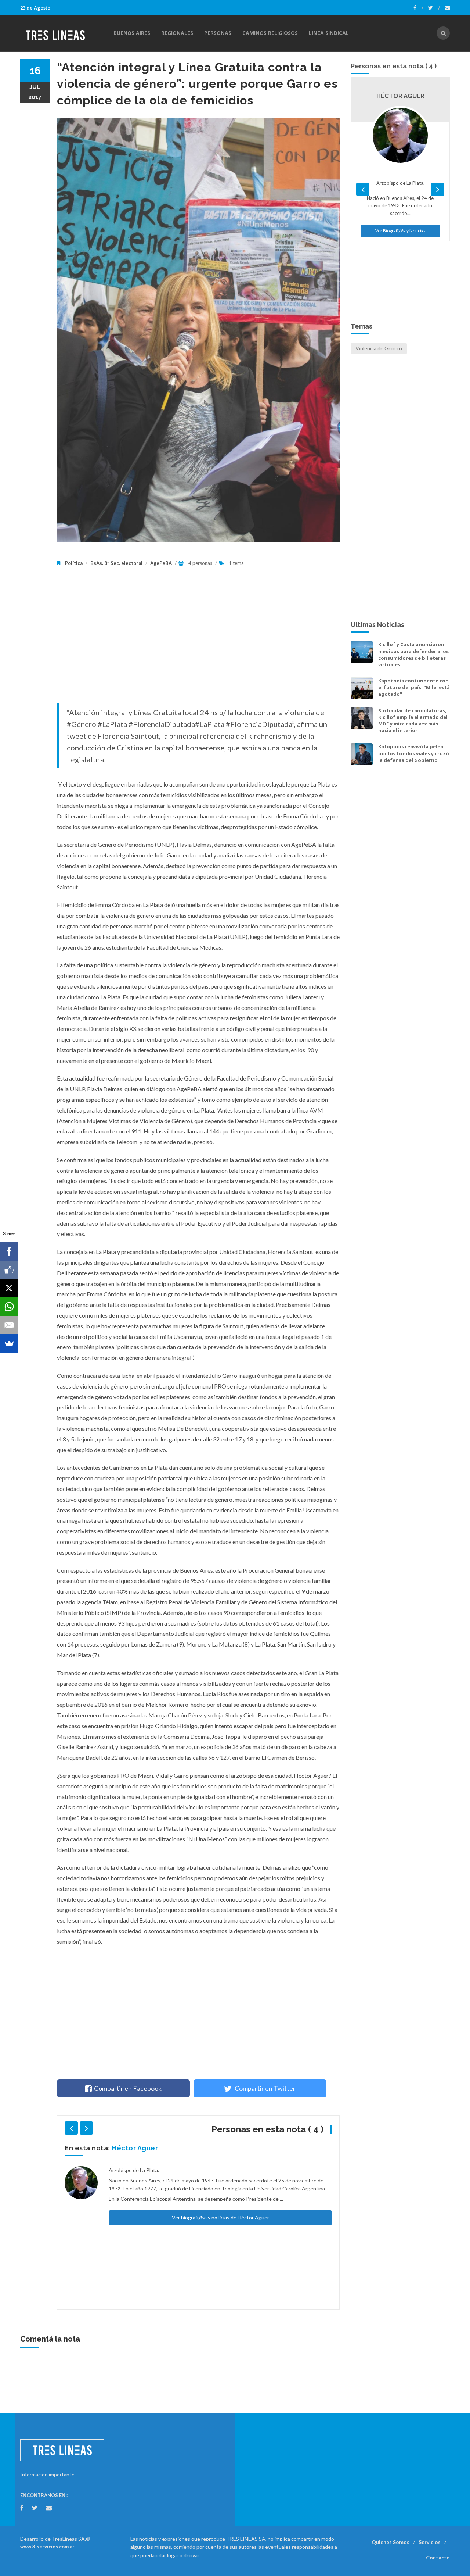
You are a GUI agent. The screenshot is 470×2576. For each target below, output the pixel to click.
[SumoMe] (9, 1343)
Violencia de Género (379, 348)
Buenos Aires (132, 33)
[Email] (9, 1325)
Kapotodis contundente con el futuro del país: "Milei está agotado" (414, 687)
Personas (218, 33)
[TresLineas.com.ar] (61, 33)
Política (74, 563)
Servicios (430, 2542)
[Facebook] (418, 8)
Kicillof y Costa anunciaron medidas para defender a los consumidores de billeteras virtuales (413, 654)
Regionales (177, 33)
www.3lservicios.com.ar (47, 2547)
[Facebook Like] (9, 1270)
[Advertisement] (198, 641)
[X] (9, 1288)
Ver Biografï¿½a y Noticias (400, 231)
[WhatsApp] (9, 1307)
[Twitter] (434, 8)
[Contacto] (447, 8)
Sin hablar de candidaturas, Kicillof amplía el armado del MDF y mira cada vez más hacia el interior (413, 721)
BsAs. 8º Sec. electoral (116, 563)
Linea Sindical (329, 33)
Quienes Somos (391, 2542)
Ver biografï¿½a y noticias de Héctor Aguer (220, 2217)
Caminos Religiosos (270, 33)
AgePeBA (161, 563)
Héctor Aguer (135, 2148)
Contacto (438, 2557)
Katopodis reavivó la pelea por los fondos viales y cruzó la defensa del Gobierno (414, 753)
